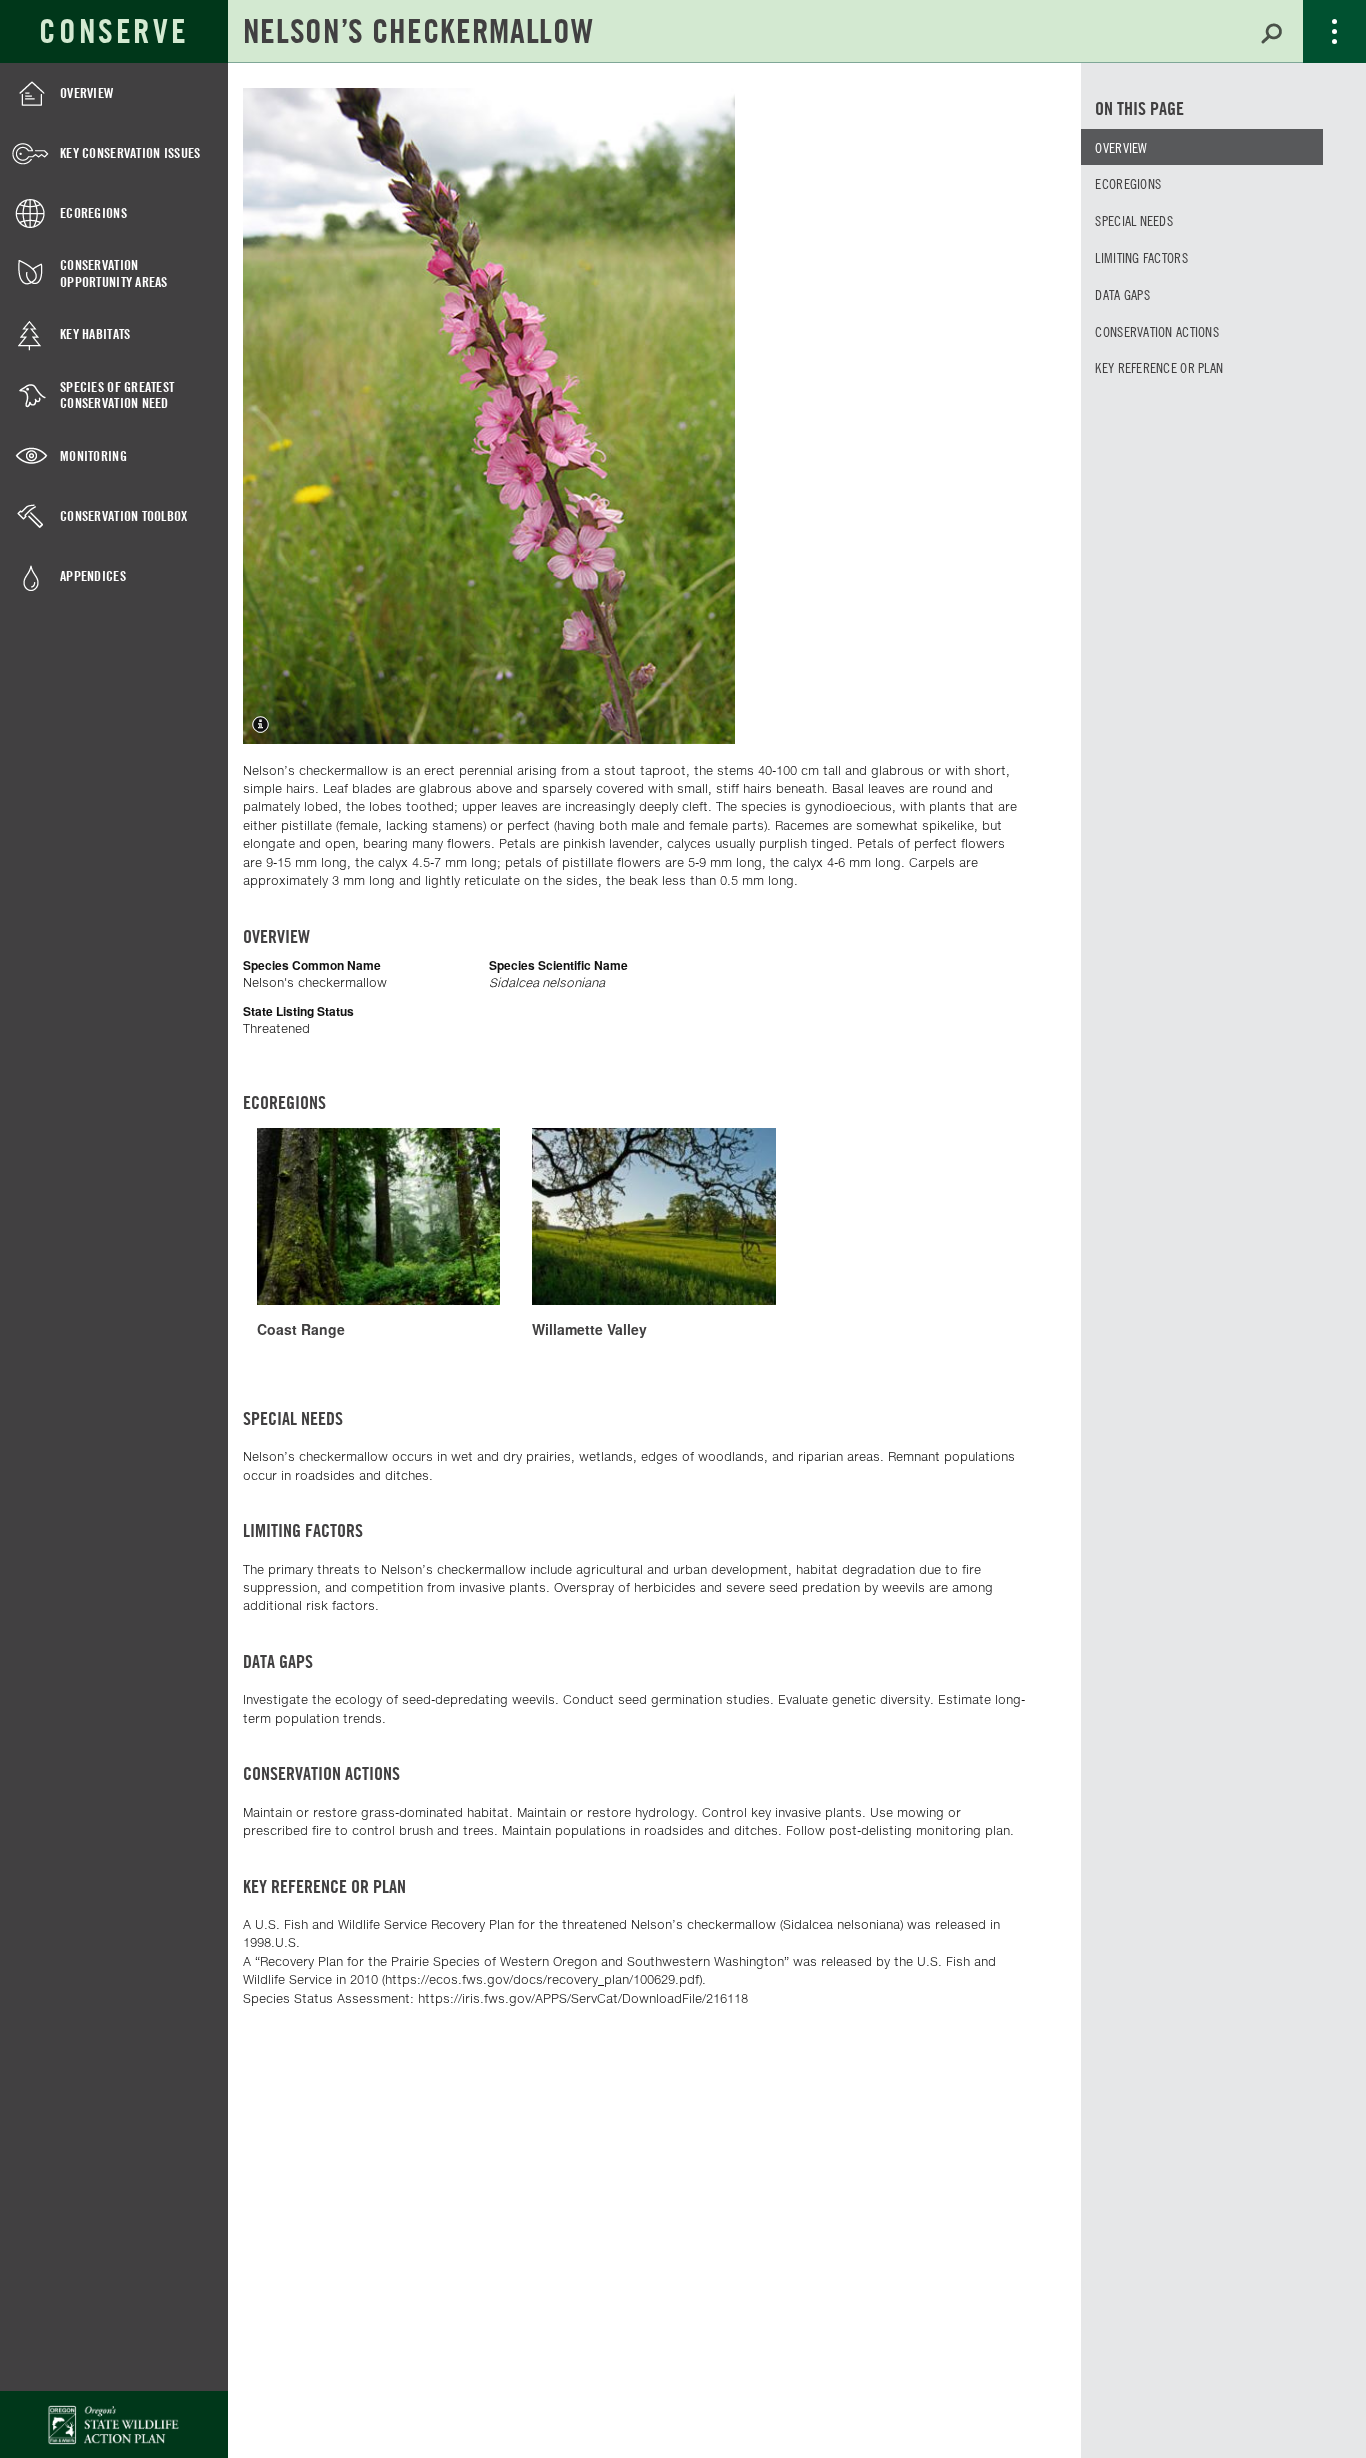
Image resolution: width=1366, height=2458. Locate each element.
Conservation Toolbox (124, 515)
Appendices (93, 575)
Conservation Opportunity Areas (114, 273)
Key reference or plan (1159, 367)
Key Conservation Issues (130, 152)
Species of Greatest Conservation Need (117, 395)
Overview (86, 92)
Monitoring (93, 455)
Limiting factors (1141, 257)
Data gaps (1122, 294)
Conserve (113, 31)
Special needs (1134, 220)
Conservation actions (1157, 331)
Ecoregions (93, 212)
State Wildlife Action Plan (114, 2424)
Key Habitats (95, 333)
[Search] (1272, 31)
